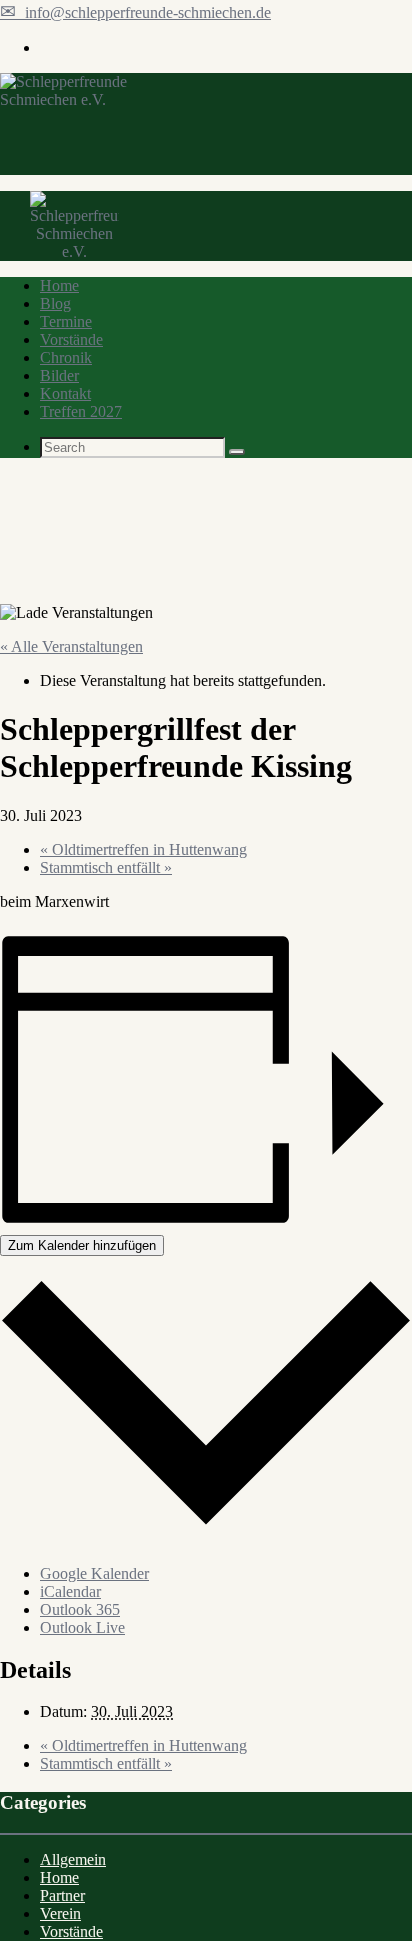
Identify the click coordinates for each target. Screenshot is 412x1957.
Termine (66, 321)
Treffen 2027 (81, 411)
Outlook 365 (80, 1609)
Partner (62, 1895)
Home (59, 285)
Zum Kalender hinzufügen (82, 1245)
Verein (60, 1913)
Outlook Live (82, 1627)
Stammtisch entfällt (106, 867)
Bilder (59, 375)
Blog (55, 303)
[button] (237, 452)
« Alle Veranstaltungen (71, 646)
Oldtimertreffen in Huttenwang (143, 849)
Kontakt (65, 393)
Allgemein (73, 1859)
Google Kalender (94, 1573)
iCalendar (70, 1591)
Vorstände (71, 339)
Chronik (66, 357)
